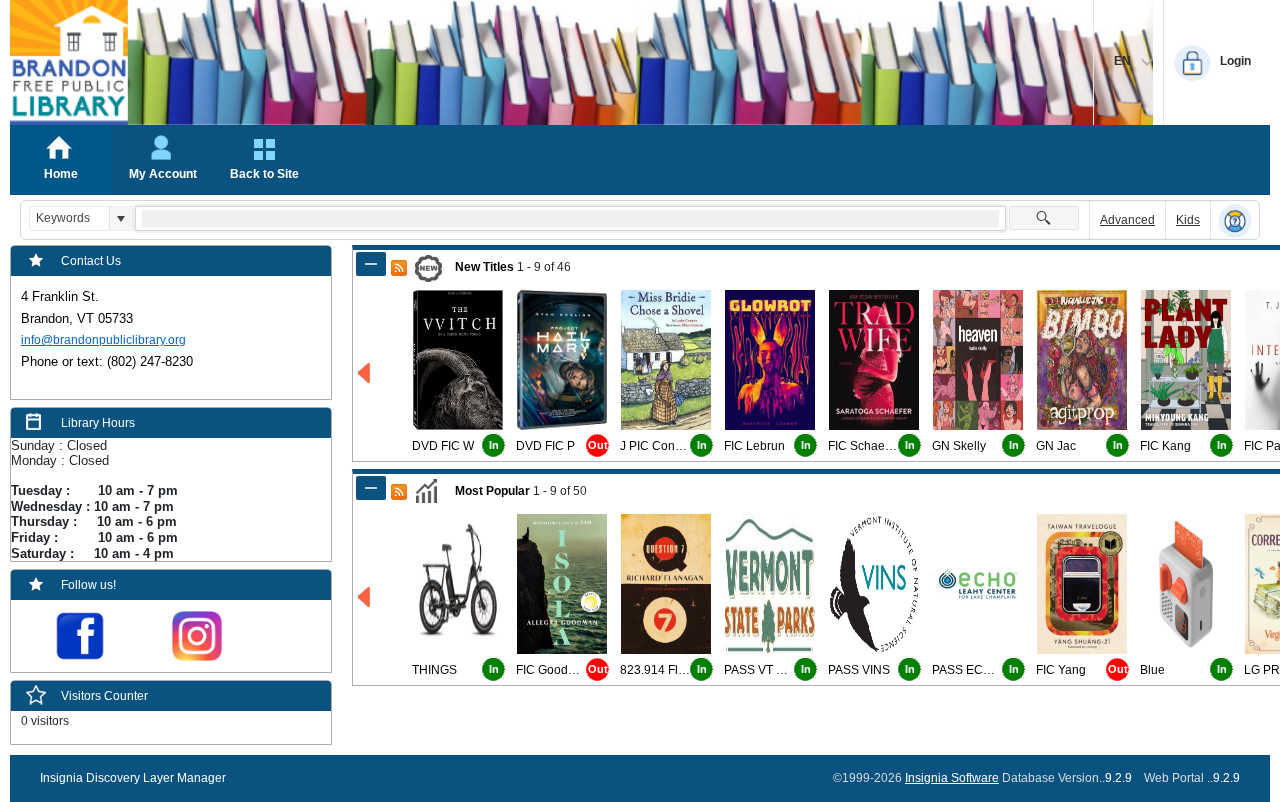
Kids (1188, 220)
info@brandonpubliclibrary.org (103, 340)
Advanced (1127, 220)
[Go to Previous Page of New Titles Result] (365, 373)
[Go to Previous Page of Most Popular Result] (365, 597)
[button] (120, 218)
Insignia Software (952, 778)
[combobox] (69, 218)
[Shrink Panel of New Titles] (371, 264)
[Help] (1235, 221)
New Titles (484, 267)
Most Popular (492, 491)
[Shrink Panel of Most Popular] (371, 488)
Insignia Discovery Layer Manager (133, 778)
